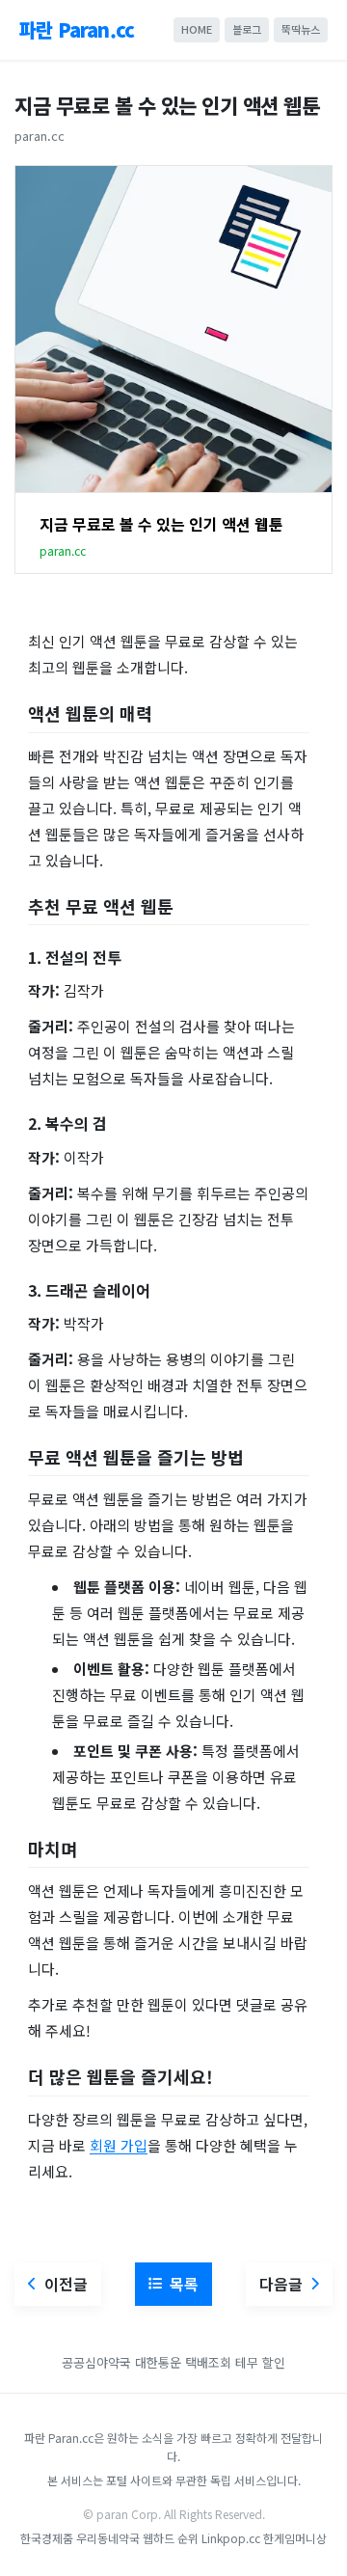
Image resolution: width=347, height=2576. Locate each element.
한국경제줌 (47, 2538)
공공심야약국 (96, 2362)
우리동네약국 (108, 2538)
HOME (197, 29)
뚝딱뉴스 (301, 29)
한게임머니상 (295, 2538)
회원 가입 (119, 2145)
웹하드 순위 (171, 2538)
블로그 (247, 29)
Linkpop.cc (231, 2538)
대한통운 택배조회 (185, 2362)
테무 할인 (260, 2362)
